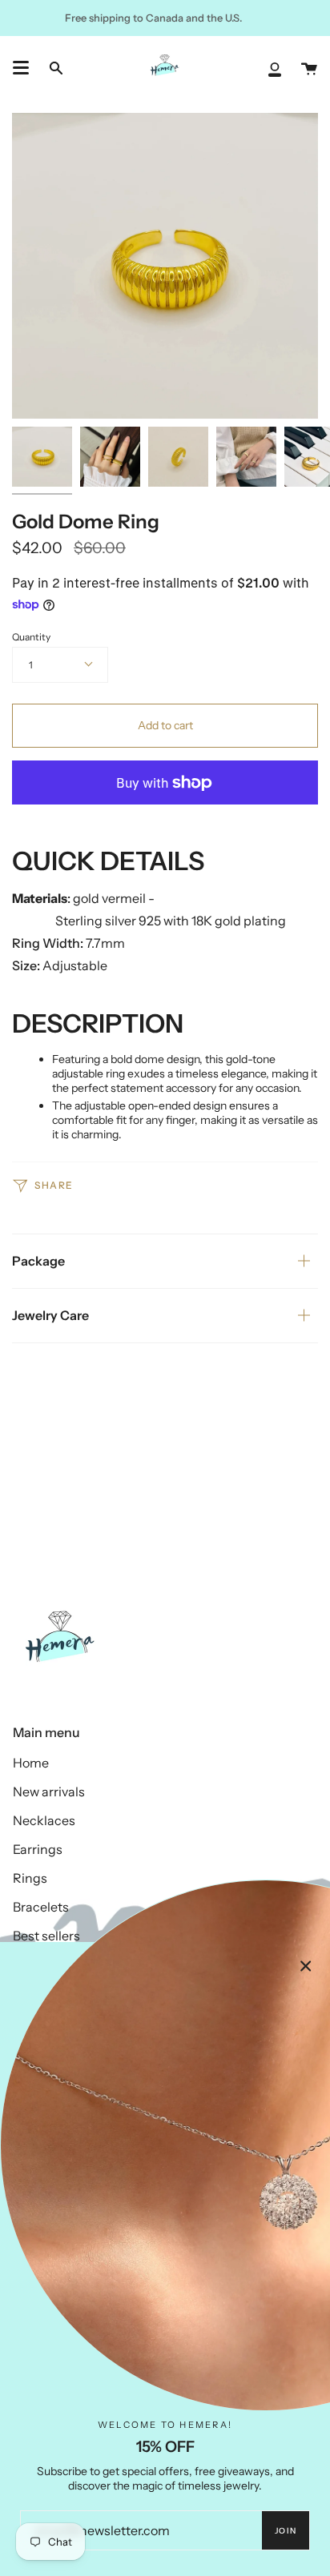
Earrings (38, 1849)
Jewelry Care (50, 1315)
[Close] (306, 1966)
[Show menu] (21, 68)
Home (31, 1763)
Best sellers (46, 1936)
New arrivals (49, 1792)
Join (286, 2531)
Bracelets (41, 1907)
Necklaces (44, 1820)
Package (38, 1261)
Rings (30, 1878)
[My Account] (275, 68)
